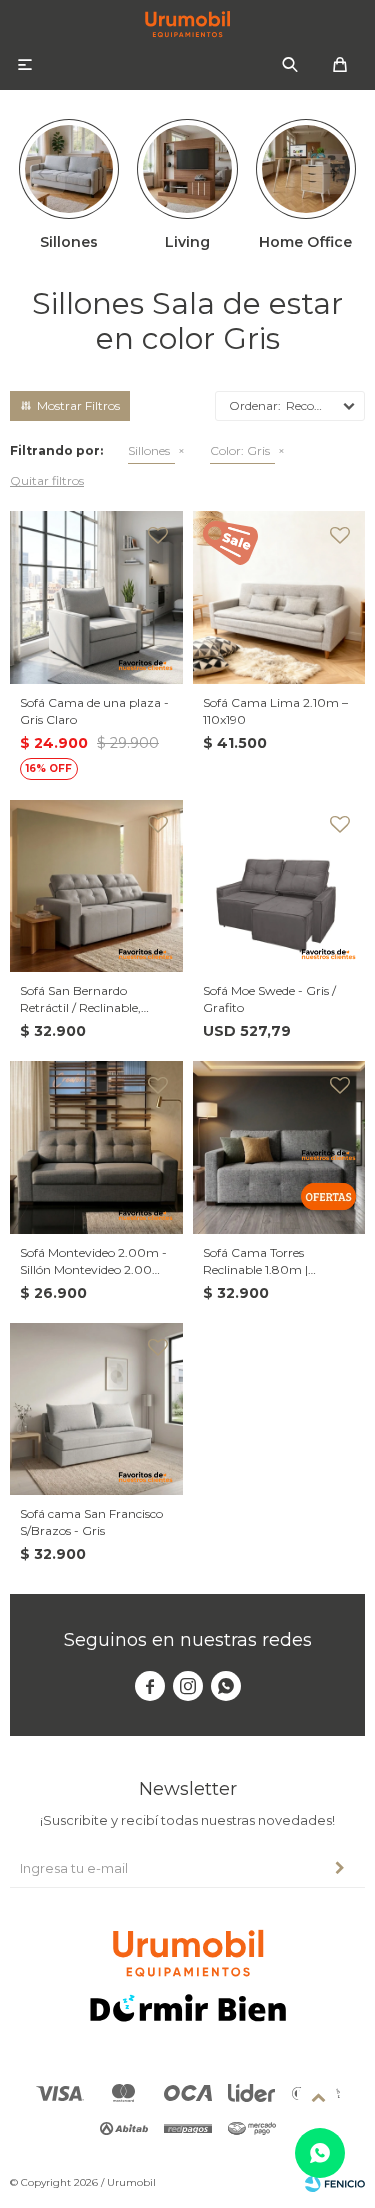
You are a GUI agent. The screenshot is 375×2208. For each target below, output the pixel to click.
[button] (290, 65)
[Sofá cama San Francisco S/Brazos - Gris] (96, 1409)
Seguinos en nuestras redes (188, 1640)
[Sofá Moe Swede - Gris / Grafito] (279, 886)
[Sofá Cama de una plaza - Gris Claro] (96, 597)
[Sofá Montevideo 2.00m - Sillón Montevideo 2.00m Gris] (96, 1147)
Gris (240, 450)
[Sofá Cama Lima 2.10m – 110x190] (279, 597)
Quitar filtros (47, 480)
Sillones (149, 450)
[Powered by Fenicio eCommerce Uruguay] (335, 2183)
